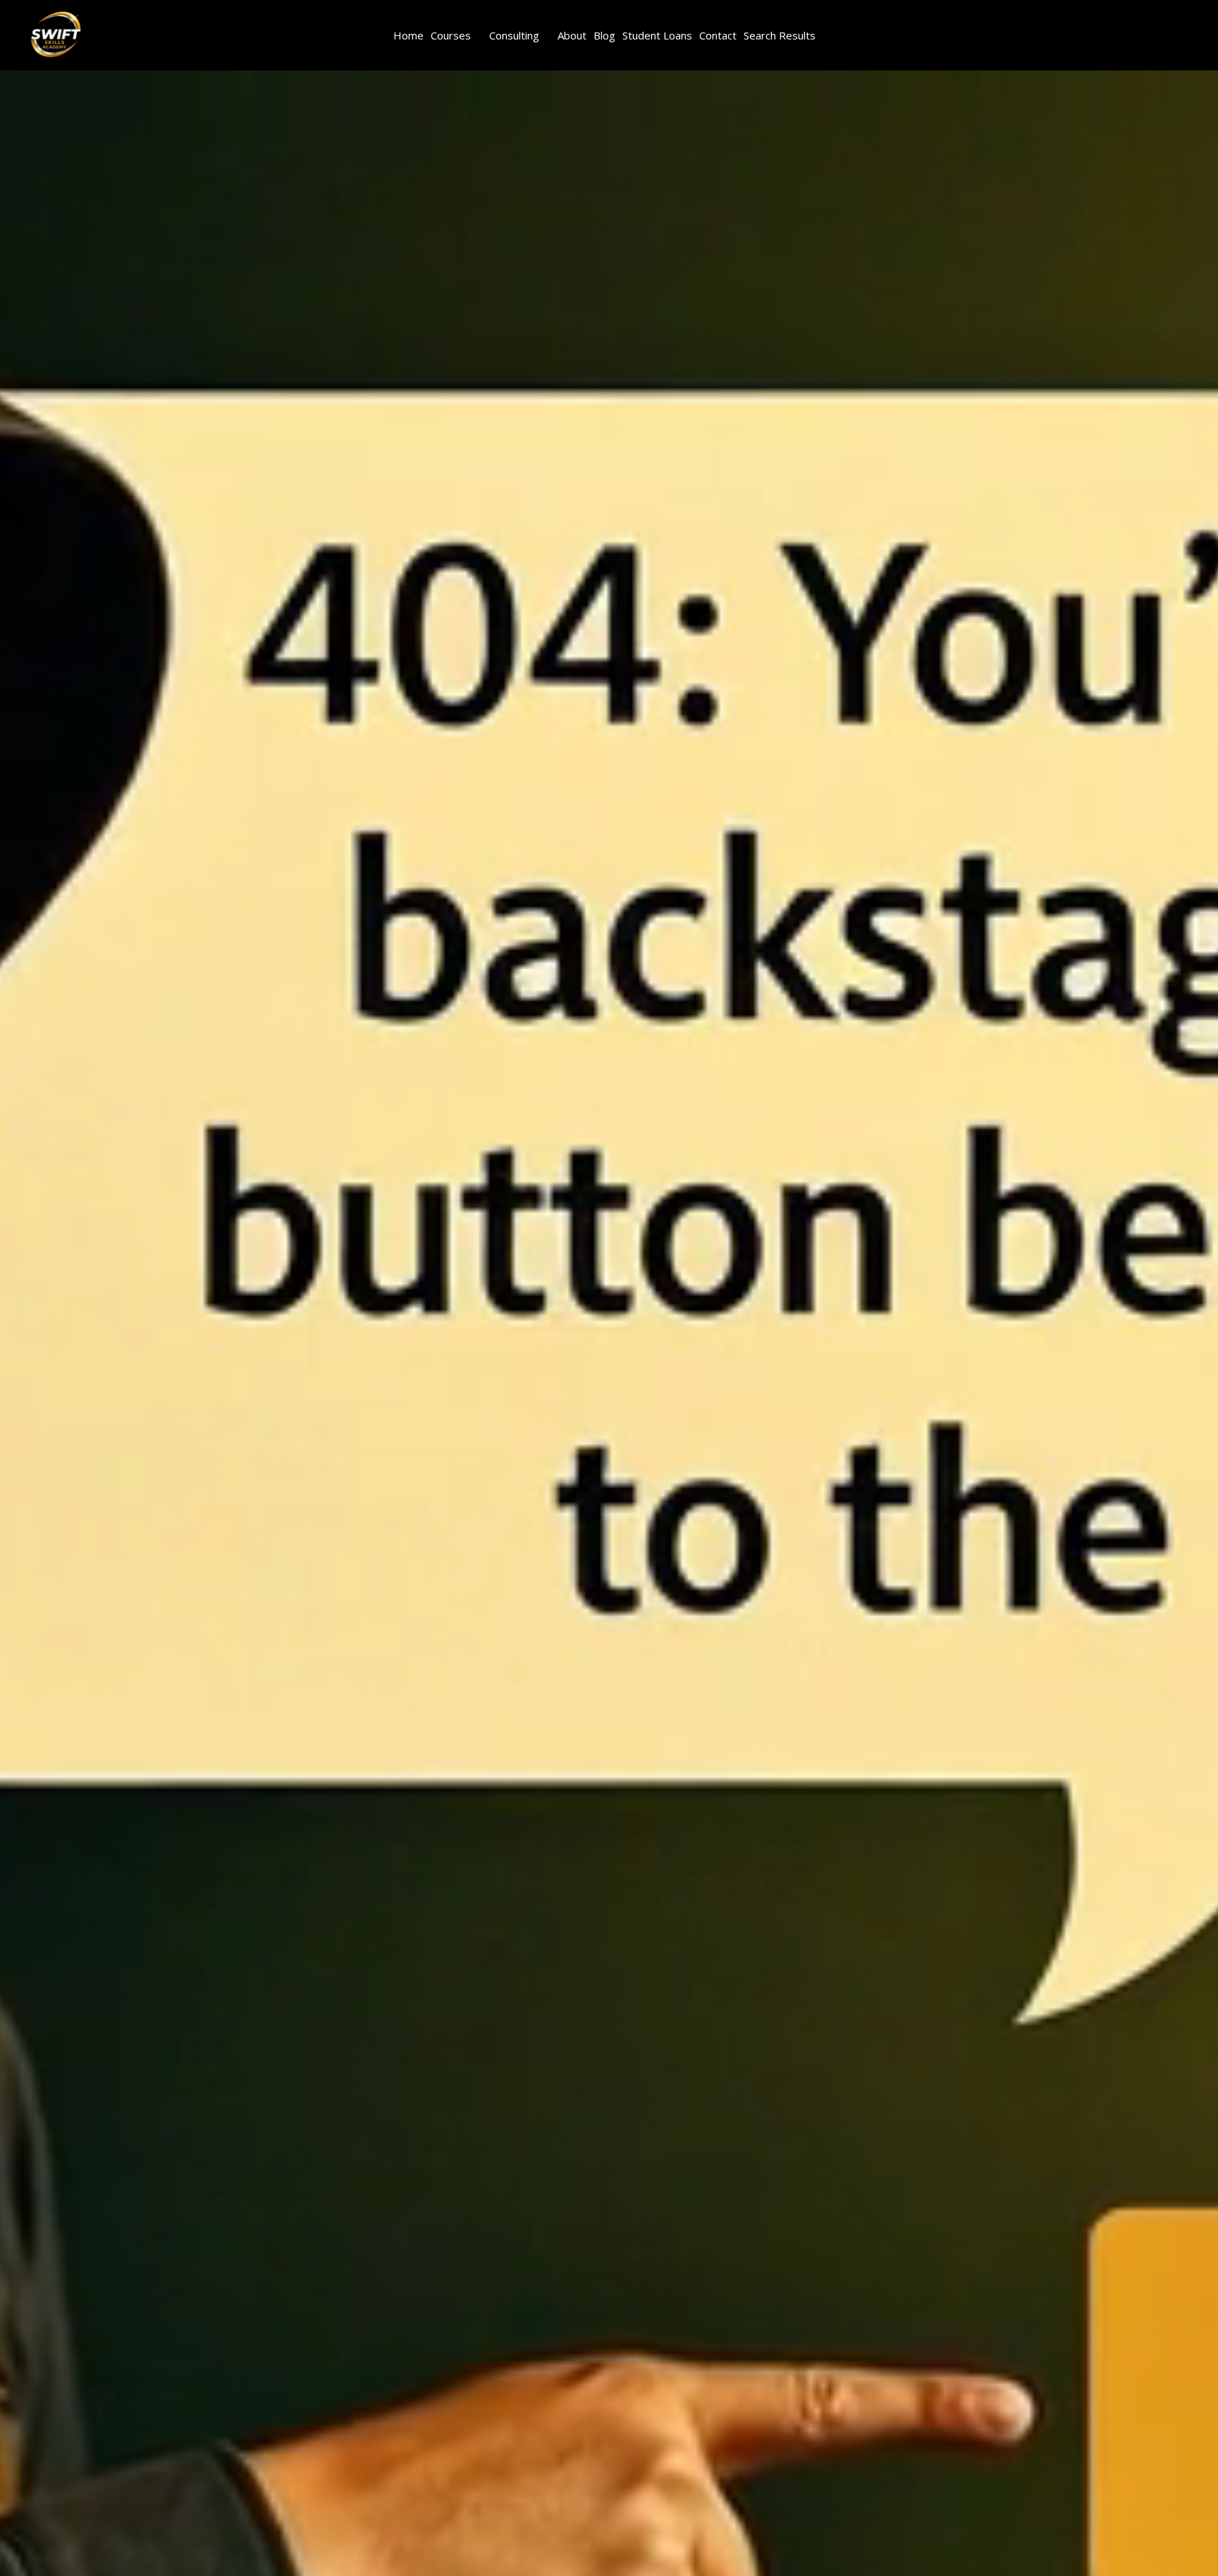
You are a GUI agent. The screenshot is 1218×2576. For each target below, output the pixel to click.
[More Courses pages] (479, 35)
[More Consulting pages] (547, 35)
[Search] (126, 35)
